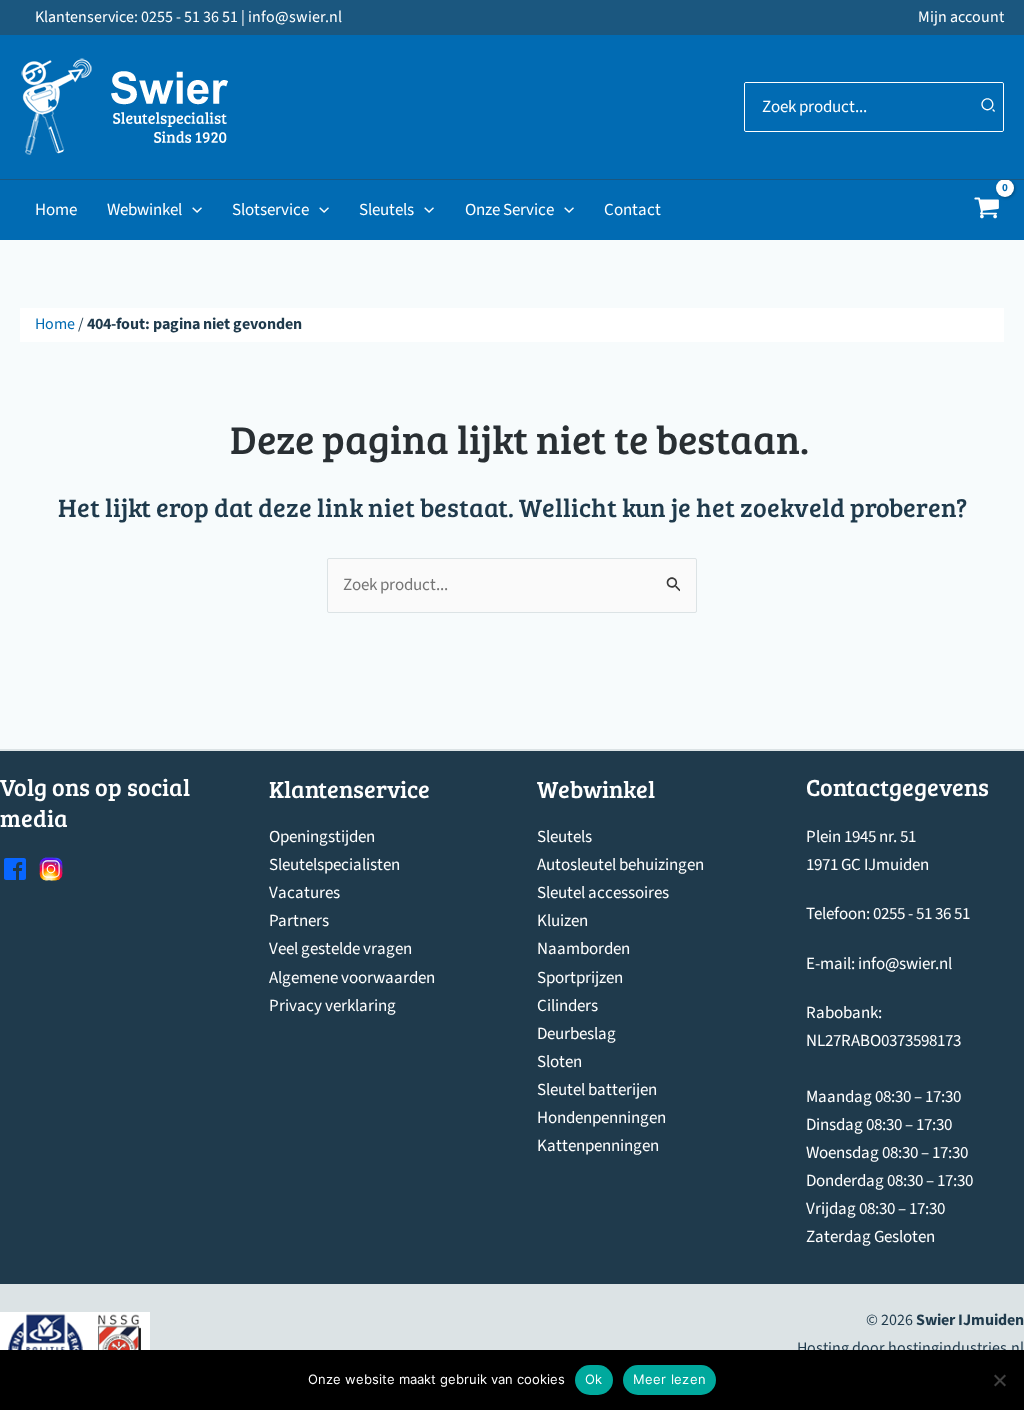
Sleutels (386, 210)
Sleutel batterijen (597, 1090)
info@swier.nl (905, 964)
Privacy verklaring (332, 1006)
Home (56, 210)
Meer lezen (670, 1379)
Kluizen (562, 921)
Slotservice (270, 210)
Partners (299, 921)
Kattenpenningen (598, 1146)
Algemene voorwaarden (352, 978)
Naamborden (583, 949)
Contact (632, 210)
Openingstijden (322, 837)
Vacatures (304, 893)
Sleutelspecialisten (334, 865)
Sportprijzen (580, 978)
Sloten (559, 1062)
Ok (594, 1379)
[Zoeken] (989, 107)
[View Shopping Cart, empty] (987, 210)
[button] (192, 210)
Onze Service (509, 210)
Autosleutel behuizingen (620, 865)
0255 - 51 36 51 (921, 914)
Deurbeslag (576, 1034)
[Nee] (999, 1380)
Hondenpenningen (601, 1118)
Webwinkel (144, 210)
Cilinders (567, 1006)
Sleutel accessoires (603, 893)
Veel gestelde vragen (340, 949)
